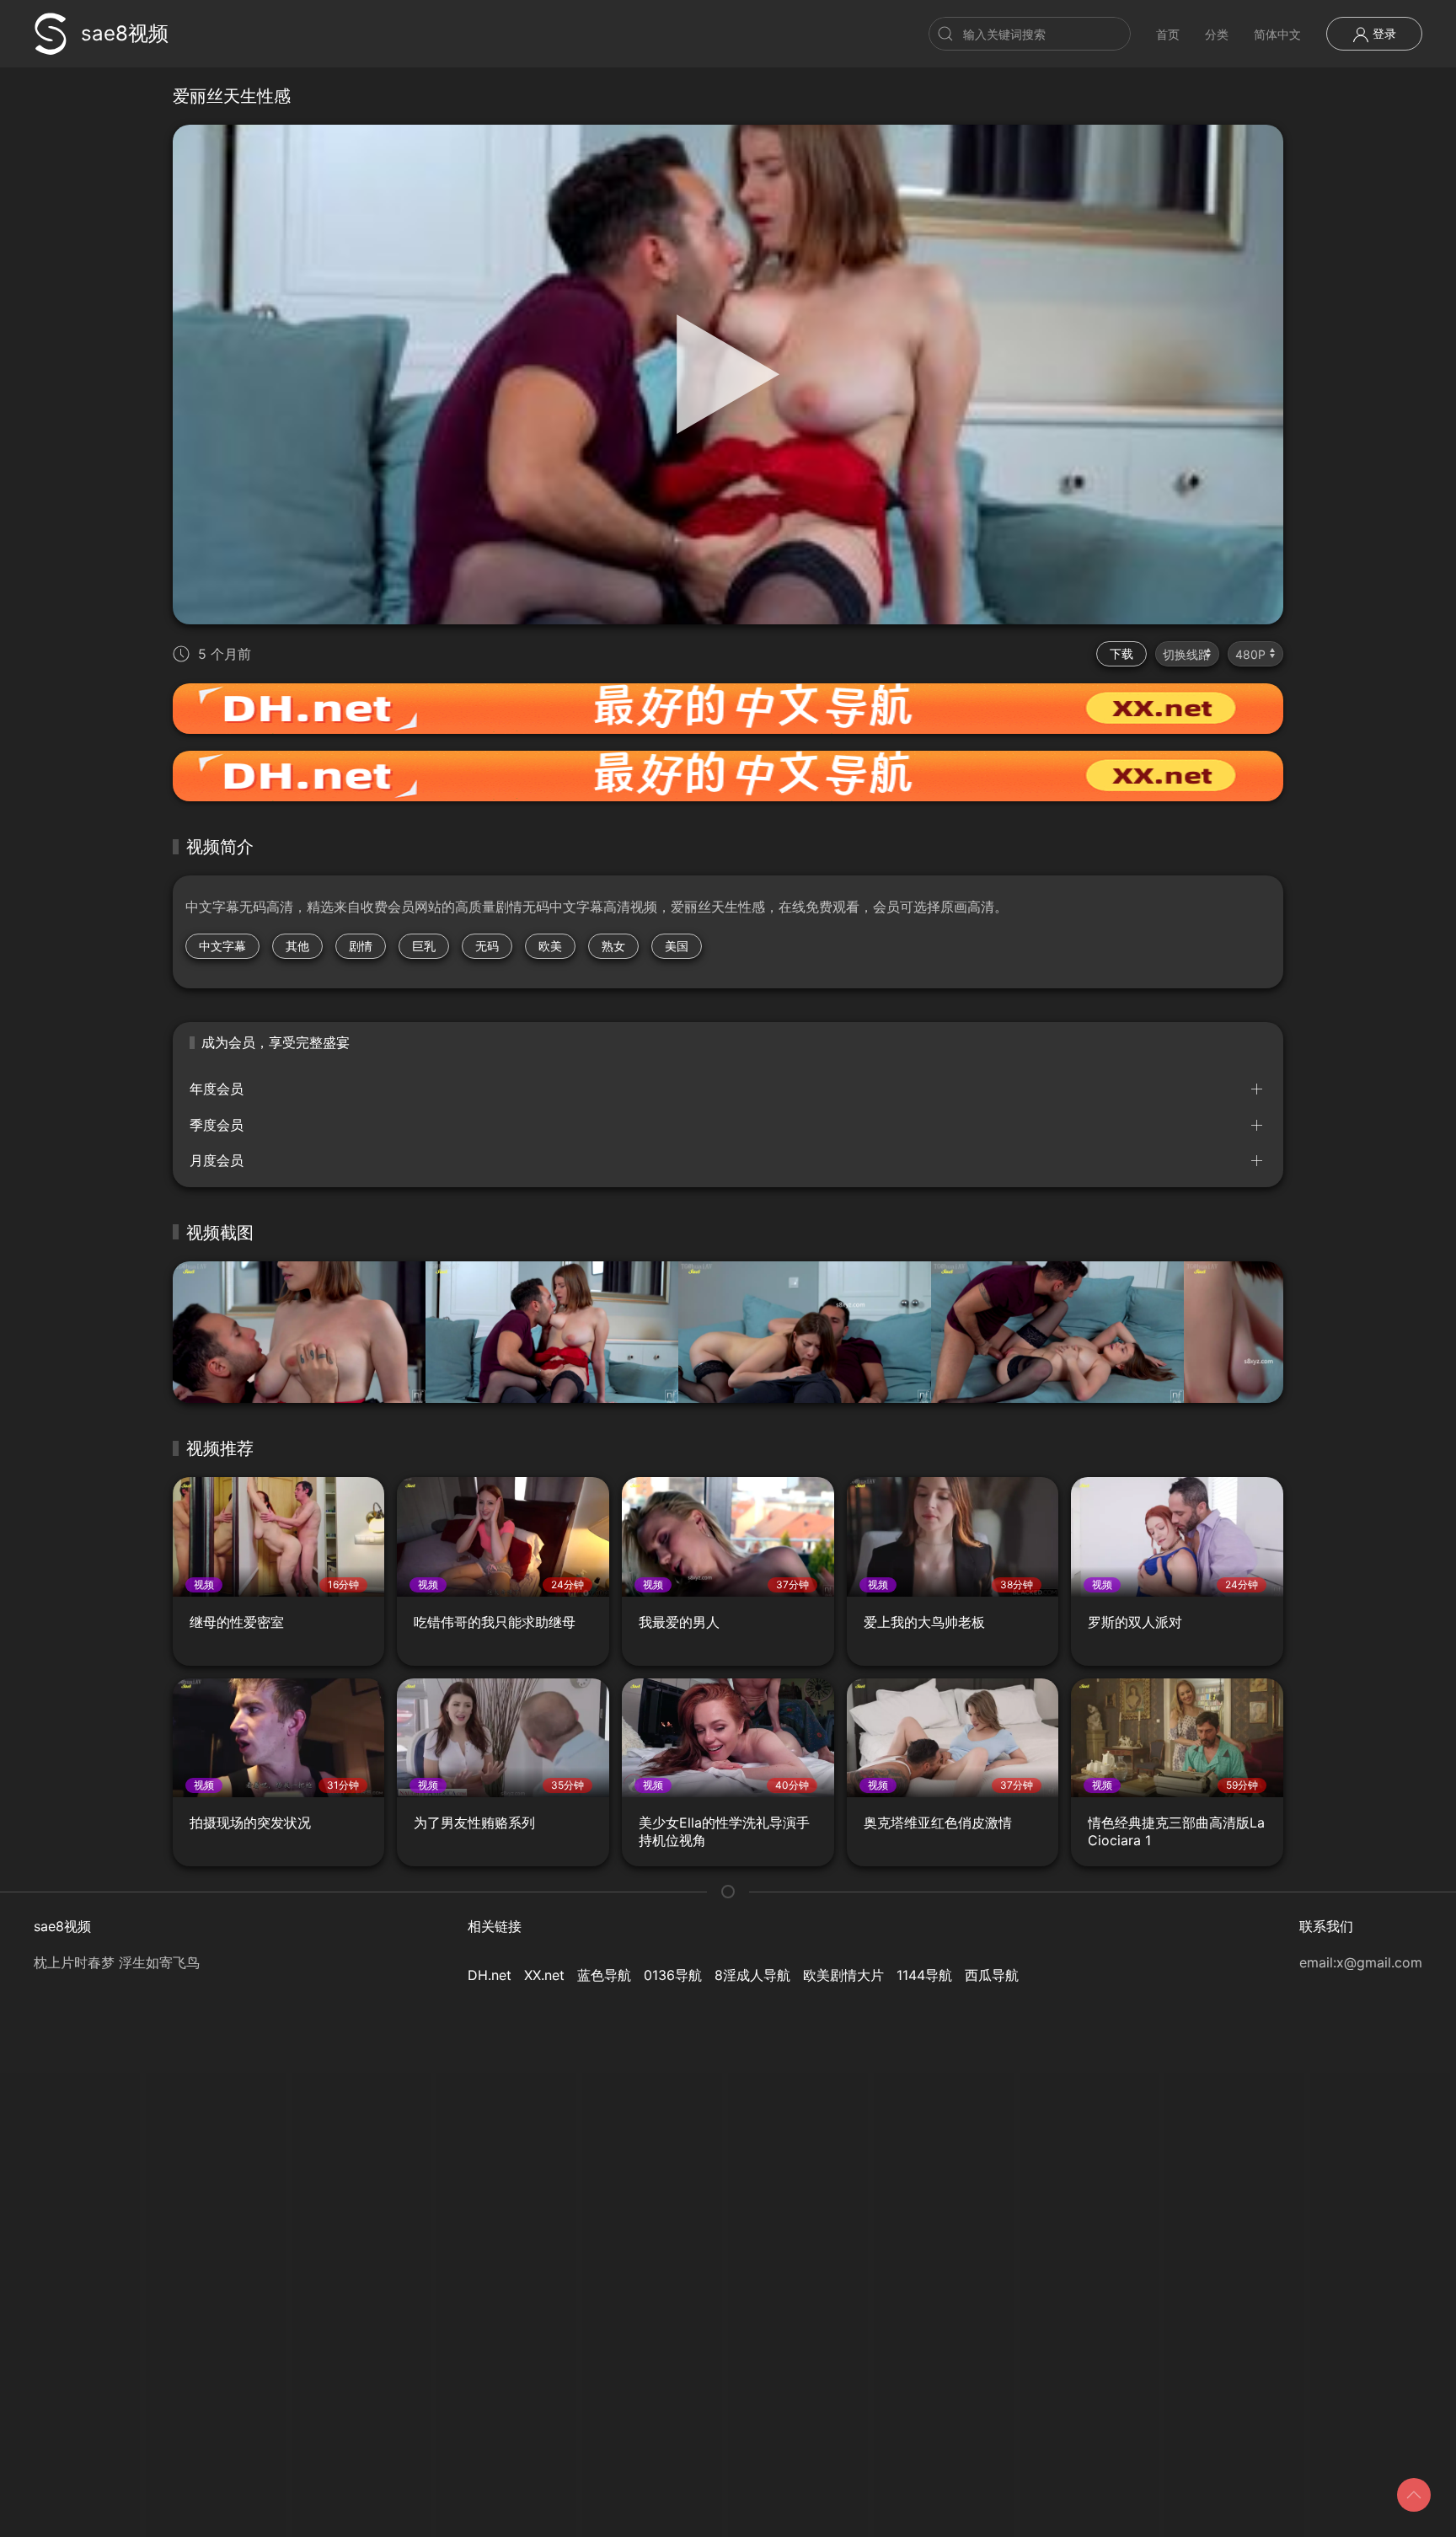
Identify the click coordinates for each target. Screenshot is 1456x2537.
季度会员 (217, 1125)
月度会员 (217, 1160)
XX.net (544, 1975)
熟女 (613, 946)
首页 (1168, 34)
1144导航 (924, 1975)
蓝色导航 (604, 1975)
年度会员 (217, 1089)
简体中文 (1277, 34)
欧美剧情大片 (843, 1975)
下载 (1121, 653)
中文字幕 (222, 946)
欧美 (550, 946)
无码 (487, 946)
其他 (297, 946)
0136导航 (673, 1975)
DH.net (490, 1975)
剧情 (361, 946)
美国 (677, 946)
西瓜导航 (992, 1975)
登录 (1383, 33)
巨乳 (424, 946)
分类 (1217, 34)
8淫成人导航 (752, 1975)
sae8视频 (125, 33)
